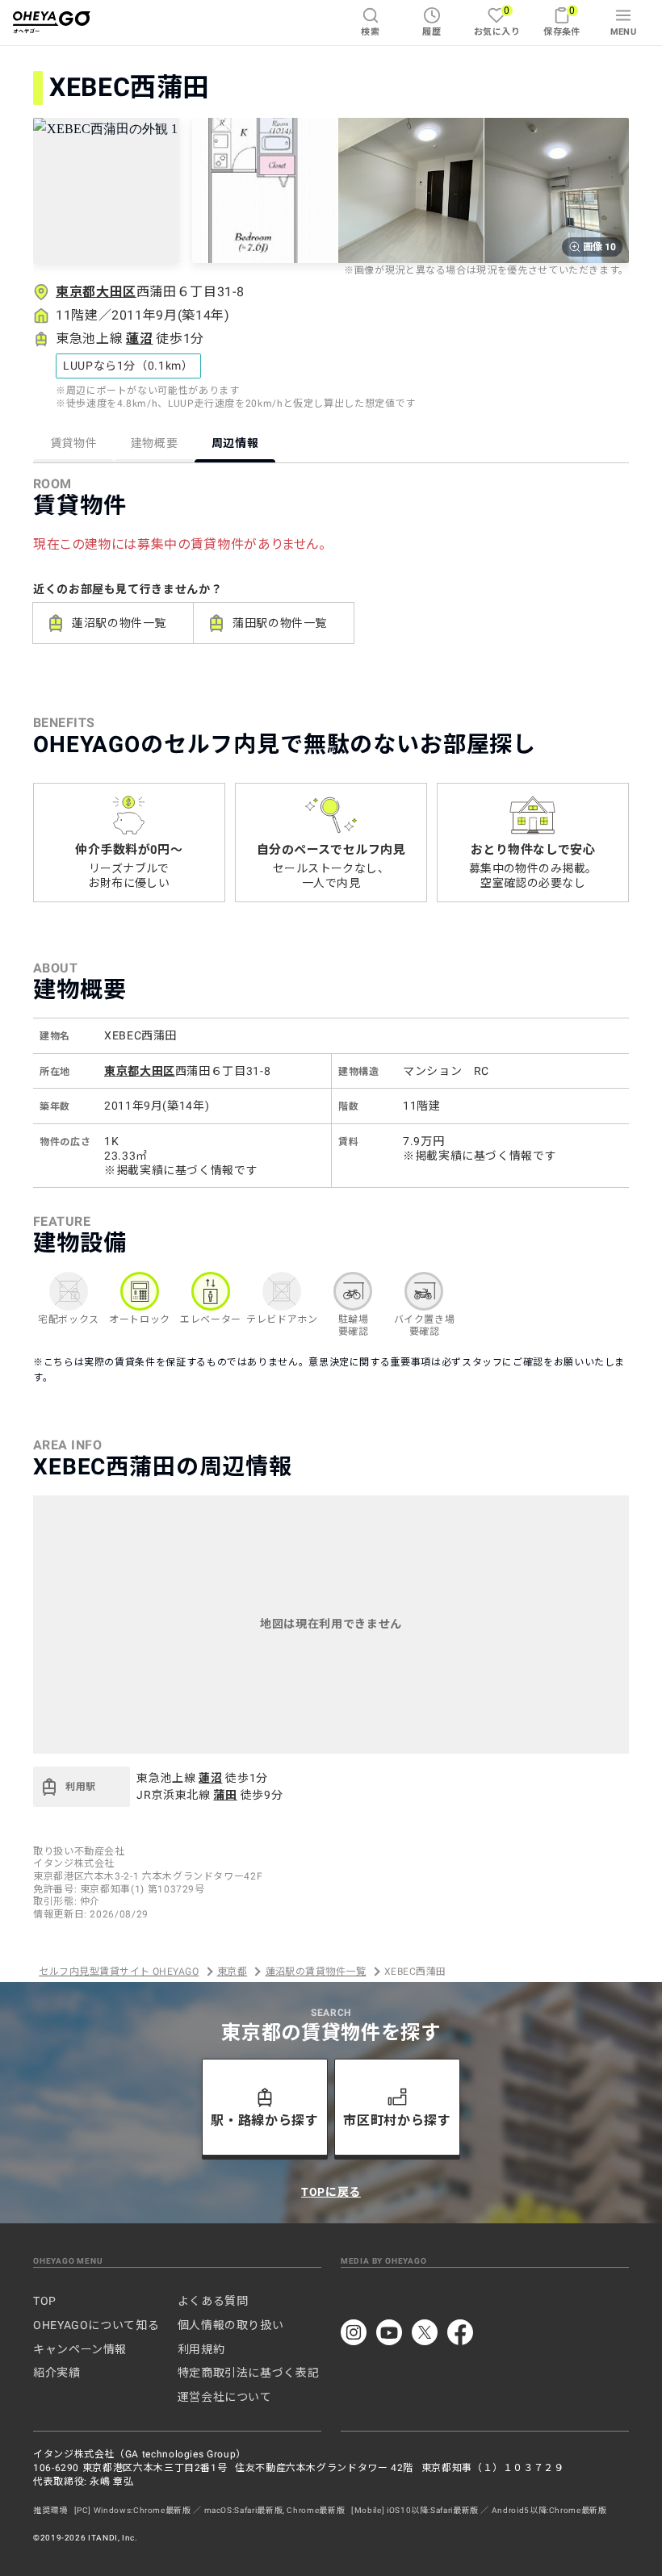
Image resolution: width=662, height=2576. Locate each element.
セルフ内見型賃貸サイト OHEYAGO (119, 1972)
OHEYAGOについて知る (96, 2325)
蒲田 (225, 1795)
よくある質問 (213, 2301)
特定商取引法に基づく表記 (249, 2373)
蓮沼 (139, 339)
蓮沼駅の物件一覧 (119, 623)
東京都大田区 (96, 292)
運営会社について (225, 2397)
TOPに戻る (331, 2192)
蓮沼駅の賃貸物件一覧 (316, 1972)
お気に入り (497, 21)
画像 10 (599, 247)
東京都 (232, 1972)
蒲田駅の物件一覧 (280, 623)
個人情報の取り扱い (231, 2325)
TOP (45, 2301)
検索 (370, 32)
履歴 (432, 32)
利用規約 (201, 2349)
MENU (624, 32)
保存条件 (562, 21)
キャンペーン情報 (80, 2349)
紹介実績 (57, 2373)
